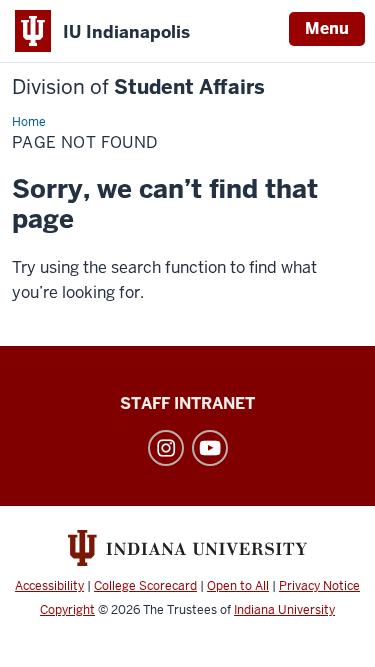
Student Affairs (138, 87)
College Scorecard (145, 586)
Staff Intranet (187, 403)
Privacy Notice (319, 586)
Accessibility (49, 586)
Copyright (67, 610)
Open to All (238, 586)
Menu (327, 28)
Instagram (166, 448)
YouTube (210, 448)
